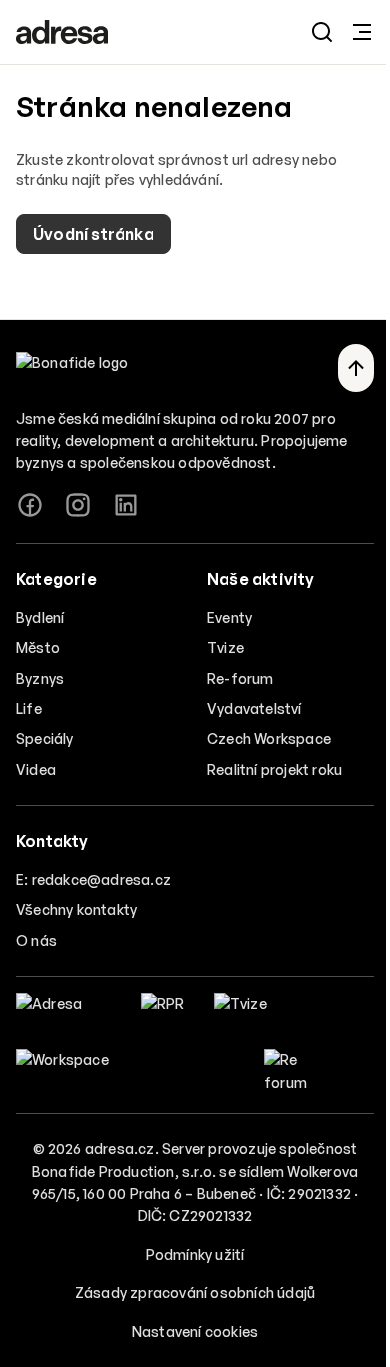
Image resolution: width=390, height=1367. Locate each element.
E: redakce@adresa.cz (93, 879)
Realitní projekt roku (274, 769)
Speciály (45, 738)
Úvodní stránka (93, 234)
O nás (36, 940)
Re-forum (240, 678)
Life (29, 708)
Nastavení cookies (195, 1331)
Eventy (229, 617)
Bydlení (40, 617)
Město (38, 647)
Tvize (225, 647)
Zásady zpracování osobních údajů (195, 1292)
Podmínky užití (195, 1254)
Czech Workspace (269, 738)
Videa (36, 769)
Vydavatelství (254, 708)
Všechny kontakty (76, 909)
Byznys (40, 678)
